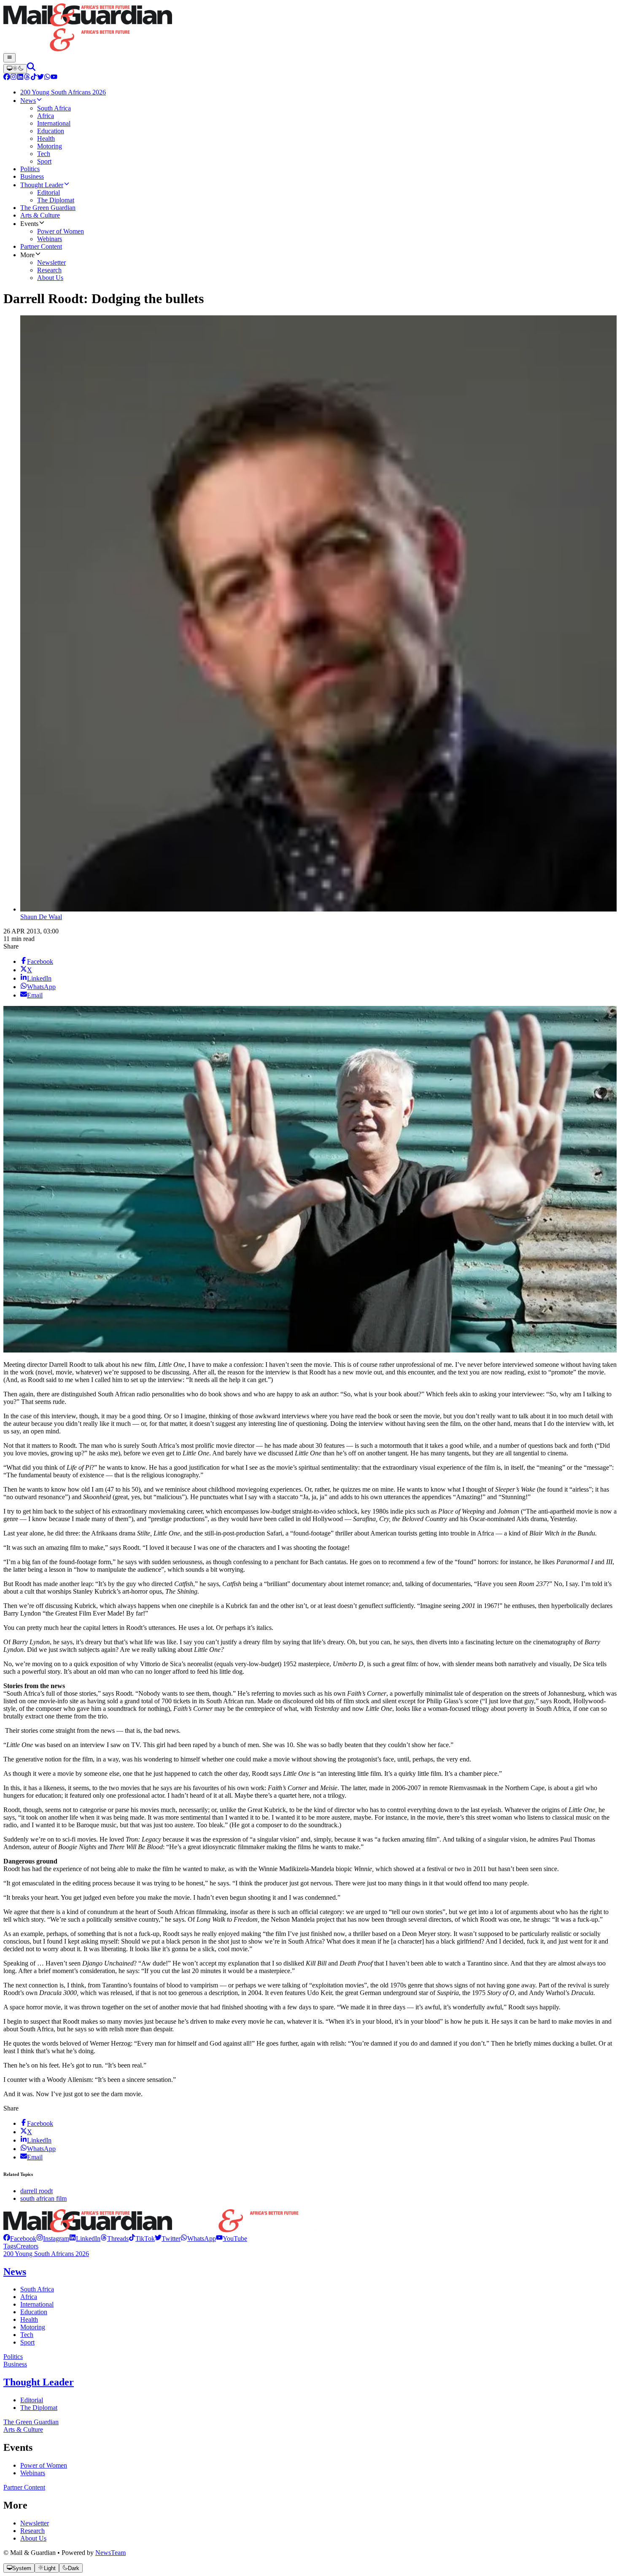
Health (29, 2319)
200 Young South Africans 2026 (46, 2254)
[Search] (31, 69)
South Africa (37, 2289)
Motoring (33, 2327)
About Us (33, 2538)
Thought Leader (39, 2382)
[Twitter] (40, 78)
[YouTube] (54, 78)
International (37, 2304)
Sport (27, 2342)
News (15, 2272)
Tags (10, 2246)
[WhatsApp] (47, 78)
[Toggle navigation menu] (9, 58)
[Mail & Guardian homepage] (310, 28)
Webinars (33, 2473)
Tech (27, 2335)
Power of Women (44, 2465)
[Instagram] (13, 78)
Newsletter (35, 2523)
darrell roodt (36, 2191)
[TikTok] (34, 78)
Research (32, 2531)
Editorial (32, 2400)
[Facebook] (7, 78)
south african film (43, 2198)
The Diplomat (39, 2408)
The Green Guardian (31, 2422)
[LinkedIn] (20, 78)
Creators (27, 2246)
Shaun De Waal (41, 917)
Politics (13, 2357)
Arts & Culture (23, 2429)
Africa (29, 2297)
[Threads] (27, 78)
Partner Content (24, 2487)
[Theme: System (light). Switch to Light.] (15, 69)
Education (34, 2312)
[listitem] (20, 2239)
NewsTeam (111, 2553)
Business (15, 2364)
